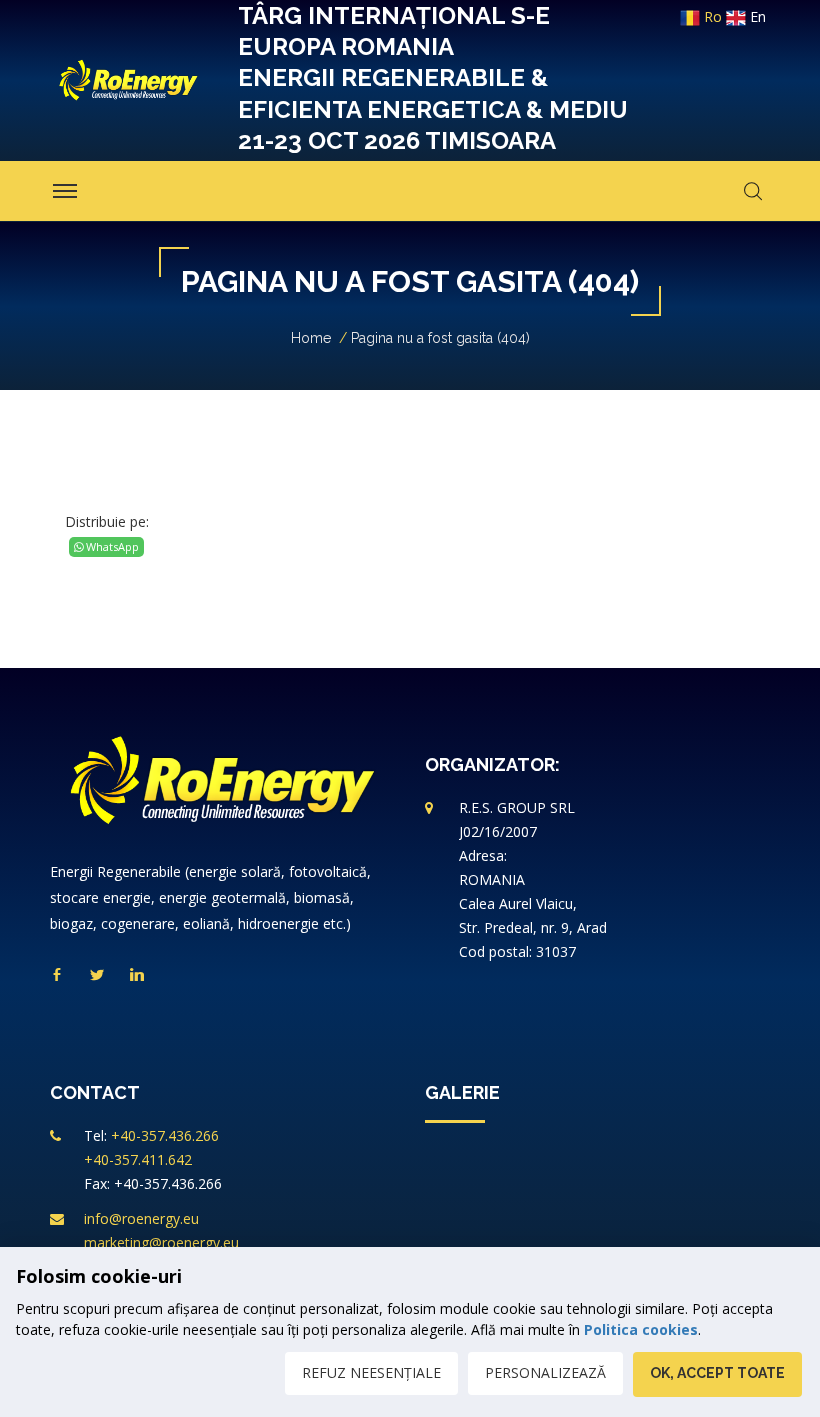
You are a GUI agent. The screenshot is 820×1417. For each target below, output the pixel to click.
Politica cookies (641, 1329)
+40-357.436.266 (165, 1135)
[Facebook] (57, 975)
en (756, 16)
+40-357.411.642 (138, 1159)
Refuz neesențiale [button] (371, 1372)
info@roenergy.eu (141, 1218)
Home (311, 338)
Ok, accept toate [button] (717, 1373)
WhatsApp (111, 546)
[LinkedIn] (137, 975)
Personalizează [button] (545, 1372)
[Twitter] (97, 975)
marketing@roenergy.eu (161, 1242)
